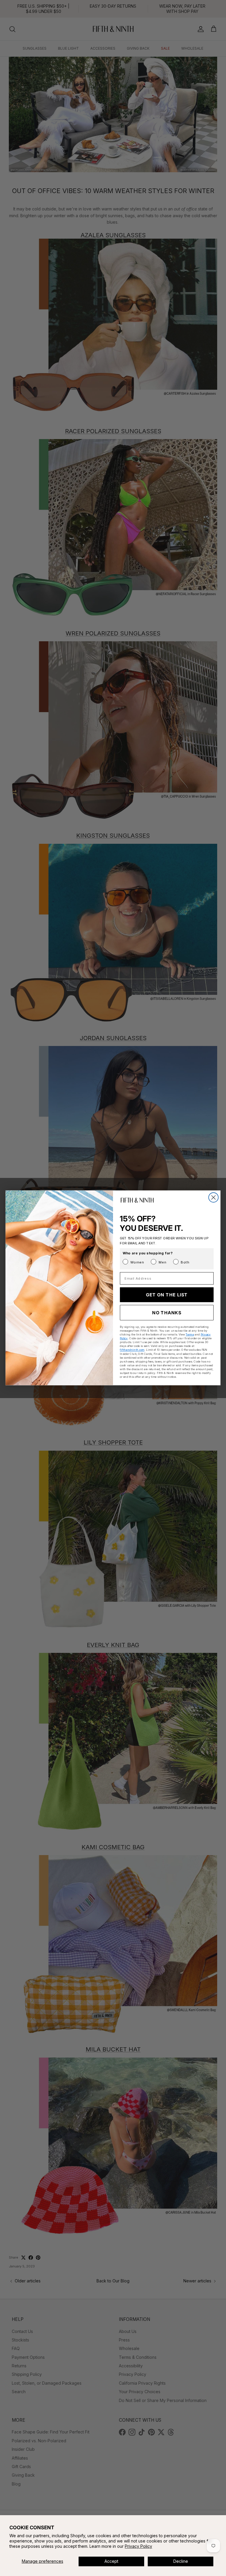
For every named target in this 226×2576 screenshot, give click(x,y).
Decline (181, 2561)
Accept (111, 2561)
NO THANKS (167, 1313)
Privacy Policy (138, 2546)
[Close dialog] (213, 1197)
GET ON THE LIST (167, 1295)
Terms (190, 1334)
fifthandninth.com (132, 1350)
